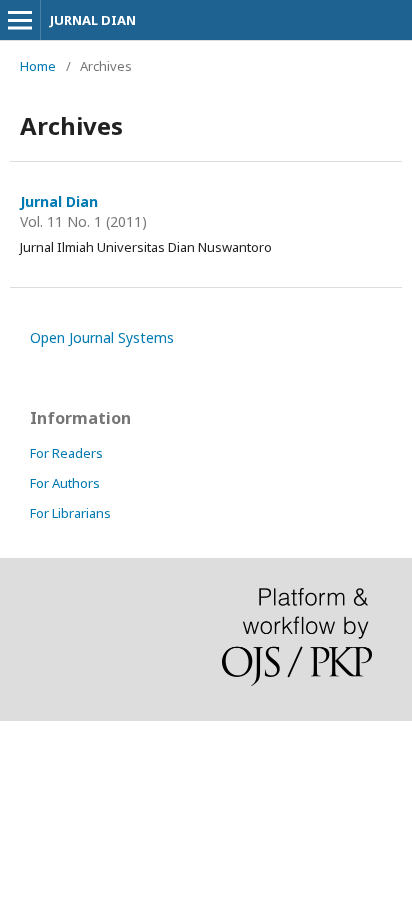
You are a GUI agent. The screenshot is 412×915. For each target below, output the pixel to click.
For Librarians (70, 513)
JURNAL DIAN (93, 20)
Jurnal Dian (59, 201)
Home (38, 66)
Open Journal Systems (102, 337)
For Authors (65, 483)
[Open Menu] (20, 20)
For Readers (66, 453)
